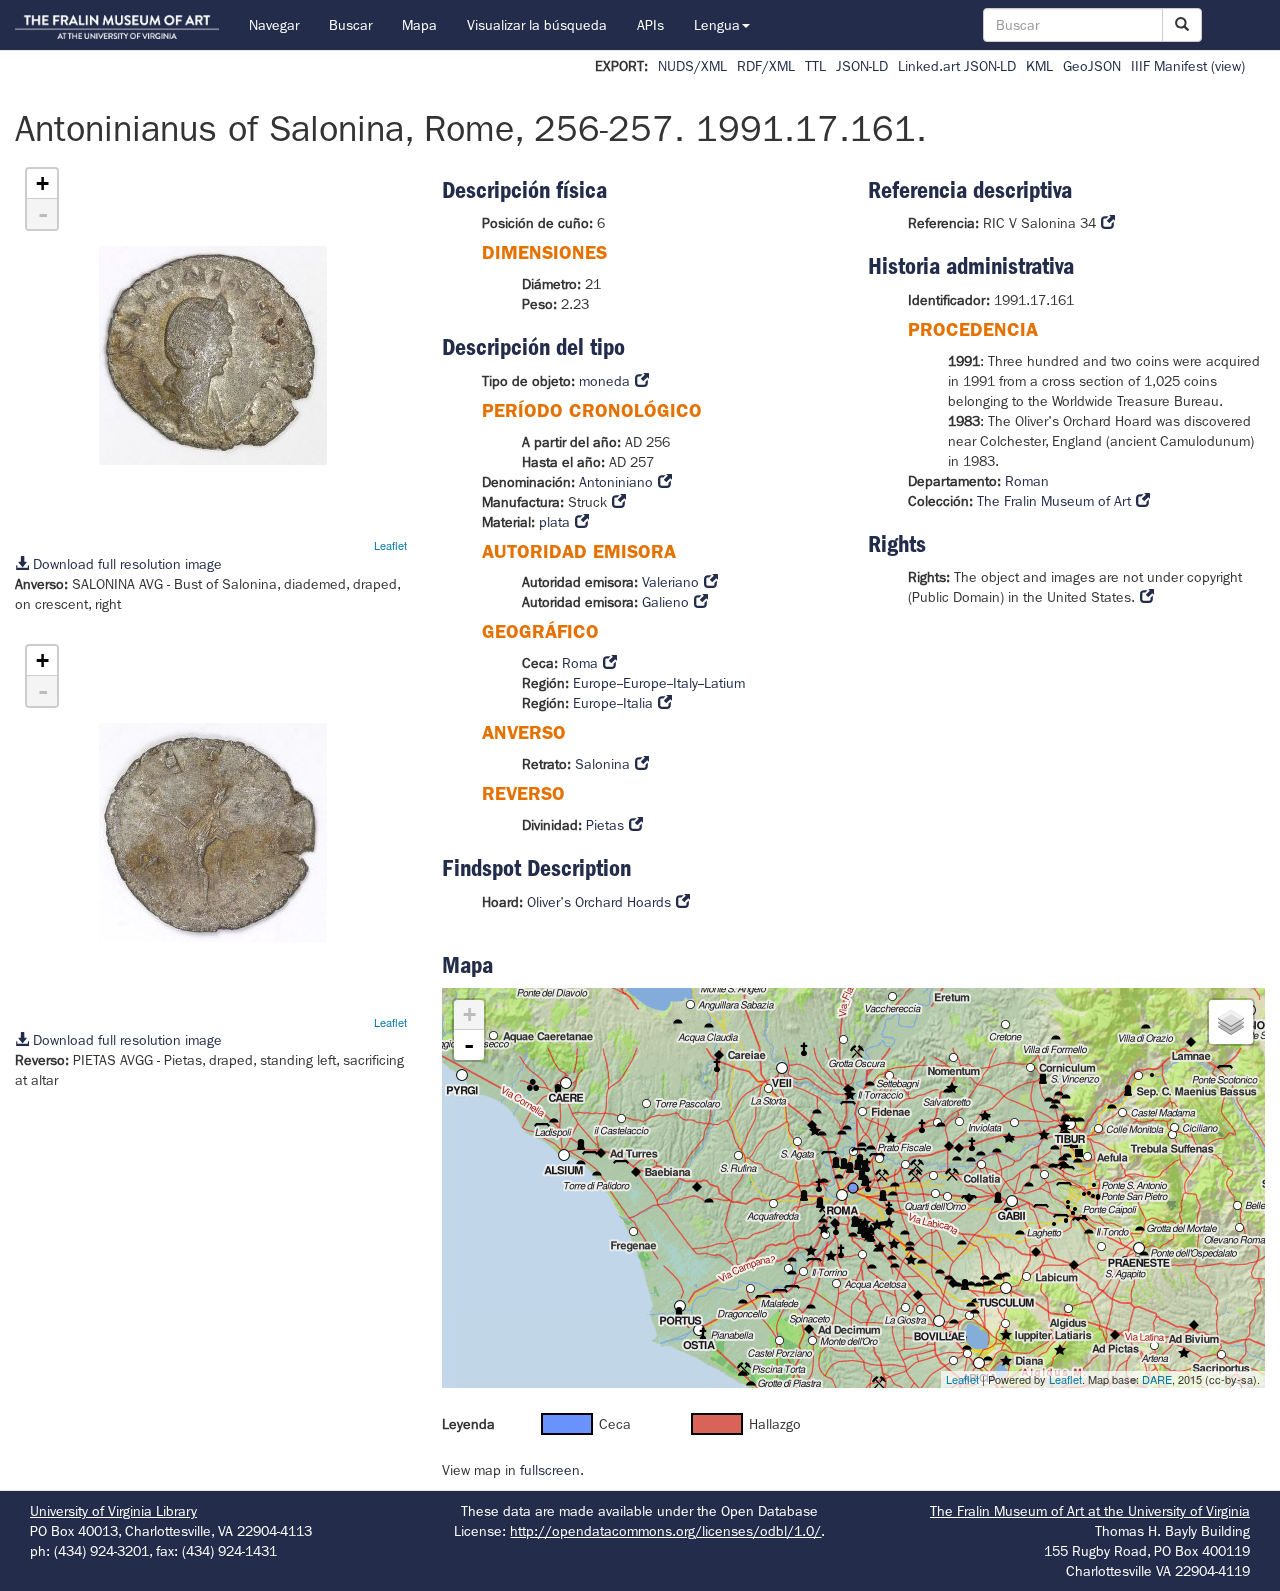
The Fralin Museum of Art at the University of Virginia (1090, 1511)
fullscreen (550, 1470)
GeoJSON (1092, 66)
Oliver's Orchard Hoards (599, 902)
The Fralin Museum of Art (1054, 501)
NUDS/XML (692, 66)
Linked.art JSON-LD (957, 66)
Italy (685, 683)
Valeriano (670, 582)
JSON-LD (862, 66)
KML (1039, 66)
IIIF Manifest (1169, 66)
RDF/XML (766, 66)
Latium (724, 683)
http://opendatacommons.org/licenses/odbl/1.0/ (665, 1531)
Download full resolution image (125, 564)
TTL (815, 66)
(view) (1228, 66)
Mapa (419, 25)
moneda (604, 381)
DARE (1157, 1379)
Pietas (605, 825)
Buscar (350, 25)
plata (554, 522)
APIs (650, 25)
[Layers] (1231, 1022)
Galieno (665, 602)
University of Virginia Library (113, 1511)
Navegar (274, 25)
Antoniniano (616, 482)
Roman (1027, 481)
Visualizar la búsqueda (537, 25)
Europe (595, 683)
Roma (580, 663)
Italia (638, 703)
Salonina (602, 764)
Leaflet (390, 545)
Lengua (717, 25)
